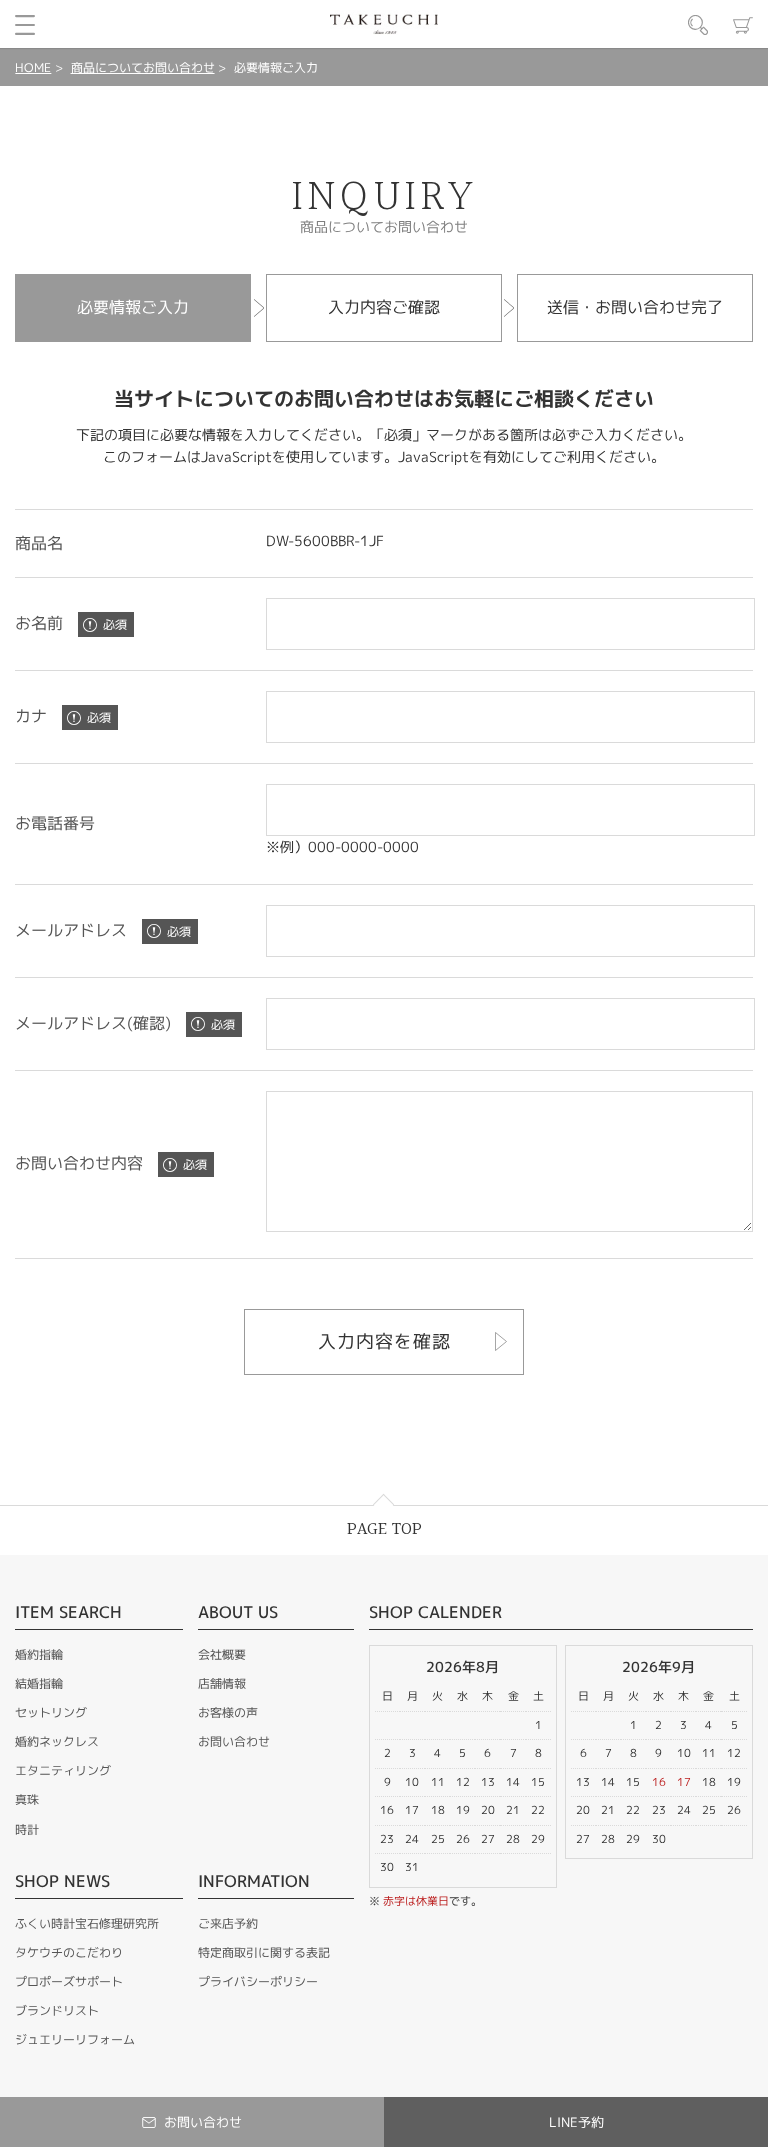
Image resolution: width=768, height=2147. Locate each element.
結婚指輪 (39, 1683)
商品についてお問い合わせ (143, 67)
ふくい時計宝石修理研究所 (87, 1923)
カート (743, 25)
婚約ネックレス (57, 1741)
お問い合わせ (234, 1741)
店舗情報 (222, 1683)
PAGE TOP (384, 1529)
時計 (27, 1829)
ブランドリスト (57, 2010)
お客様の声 (228, 1712)
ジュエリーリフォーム (75, 2039)
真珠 (27, 1799)
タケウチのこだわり (69, 1952)
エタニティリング (63, 1770)
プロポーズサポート (69, 1981)
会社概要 (222, 1654)
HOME (33, 67)
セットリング (51, 1712)
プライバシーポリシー (258, 1981)
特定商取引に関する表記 (264, 1952)
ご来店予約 (228, 1923)
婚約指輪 (39, 1654)
